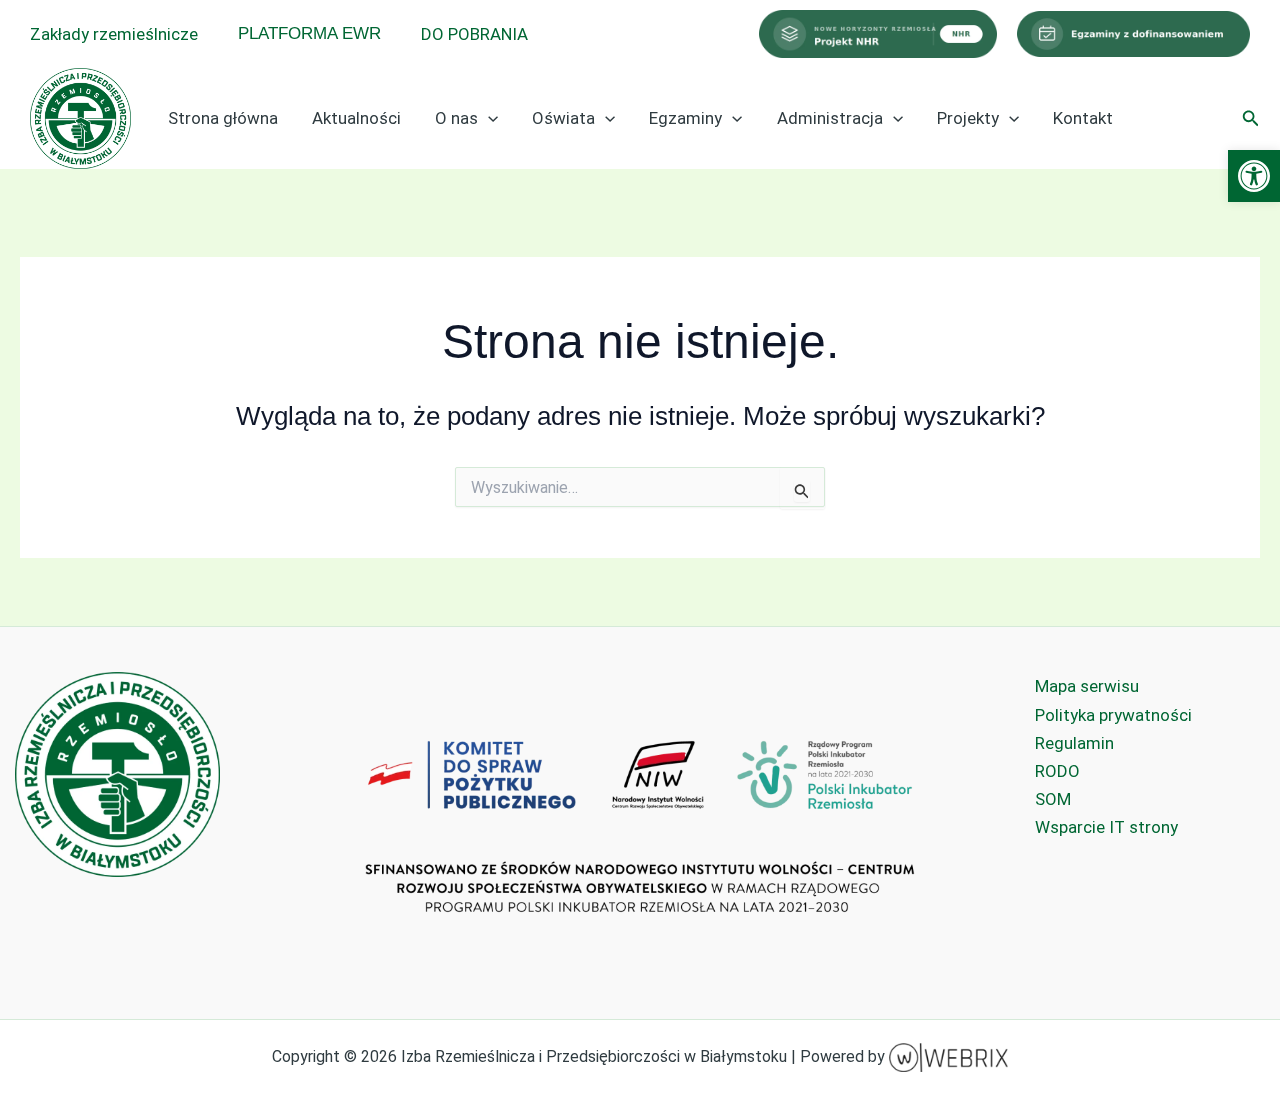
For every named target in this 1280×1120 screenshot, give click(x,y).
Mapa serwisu (1087, 686)
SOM (1053, 799)
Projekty (968, 118)
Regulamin (1074, 743)
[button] (1254, 176)
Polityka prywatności (1113, 715)
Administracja (830, 118)
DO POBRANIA (474, 34)
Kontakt (1083, 118)
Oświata (563, 118)
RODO (1057, 771)
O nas (456, 118)
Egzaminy (685, 118)
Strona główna (223, 118)
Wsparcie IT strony (1106, 827)
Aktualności (356, 118)
